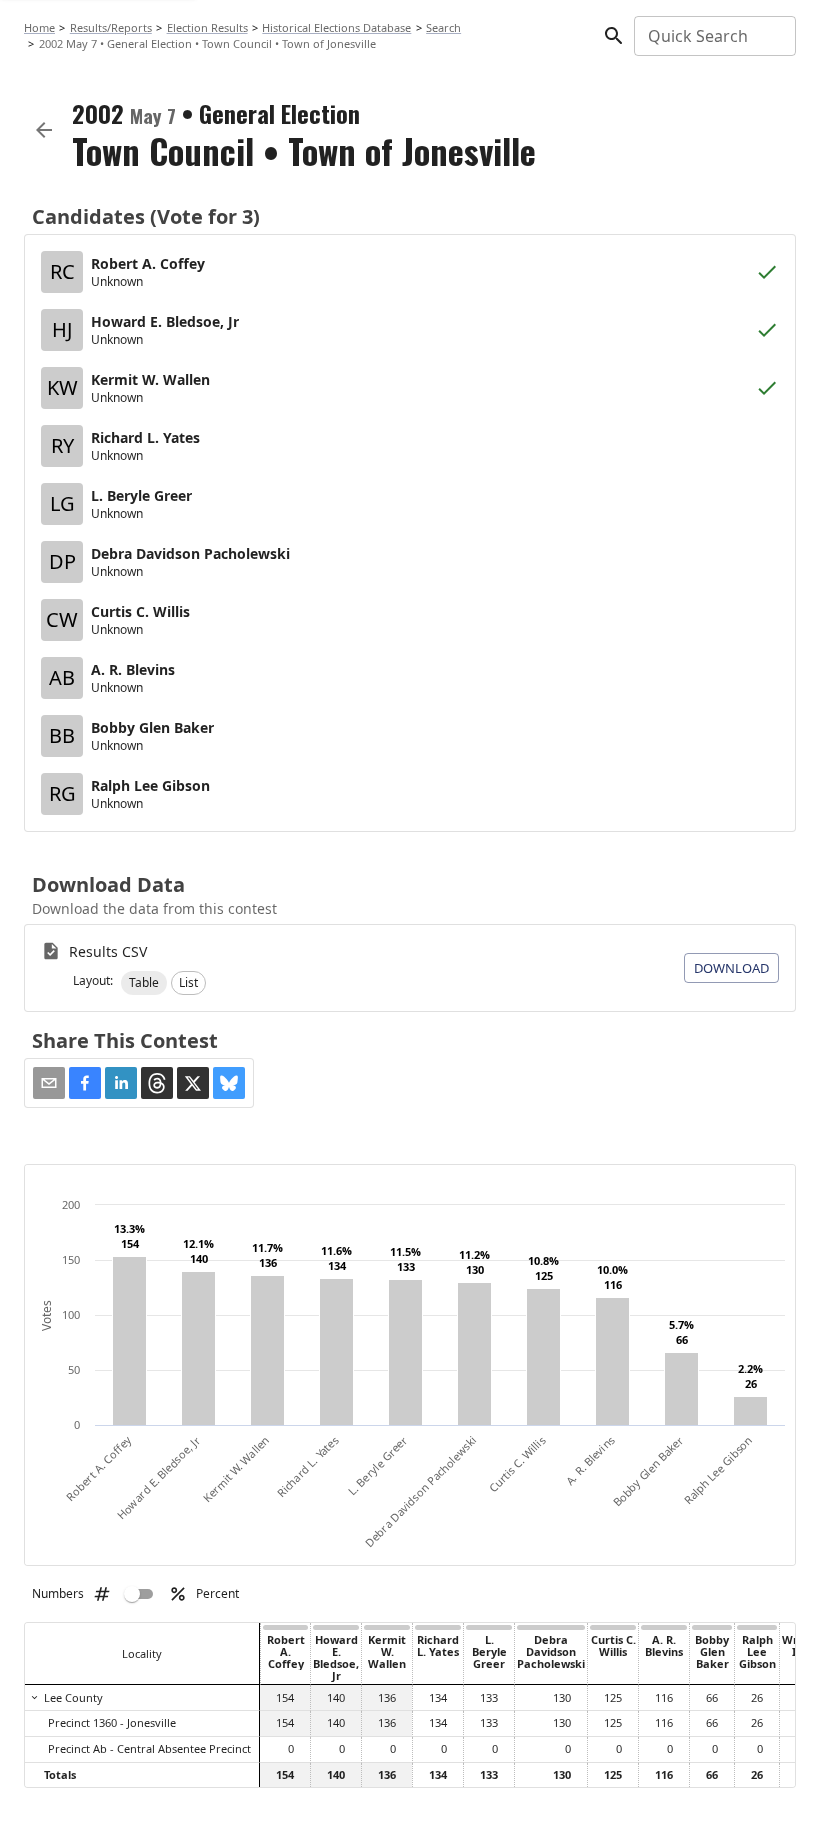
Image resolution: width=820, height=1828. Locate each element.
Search (443, 27)
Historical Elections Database (336, 27)
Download (731, 968)
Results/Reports (111, 27)
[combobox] (713, 36)
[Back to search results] (44, 130)
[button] (144, 983)
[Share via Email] (49, 1083)
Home (39, 27)
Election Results (207, 27)
